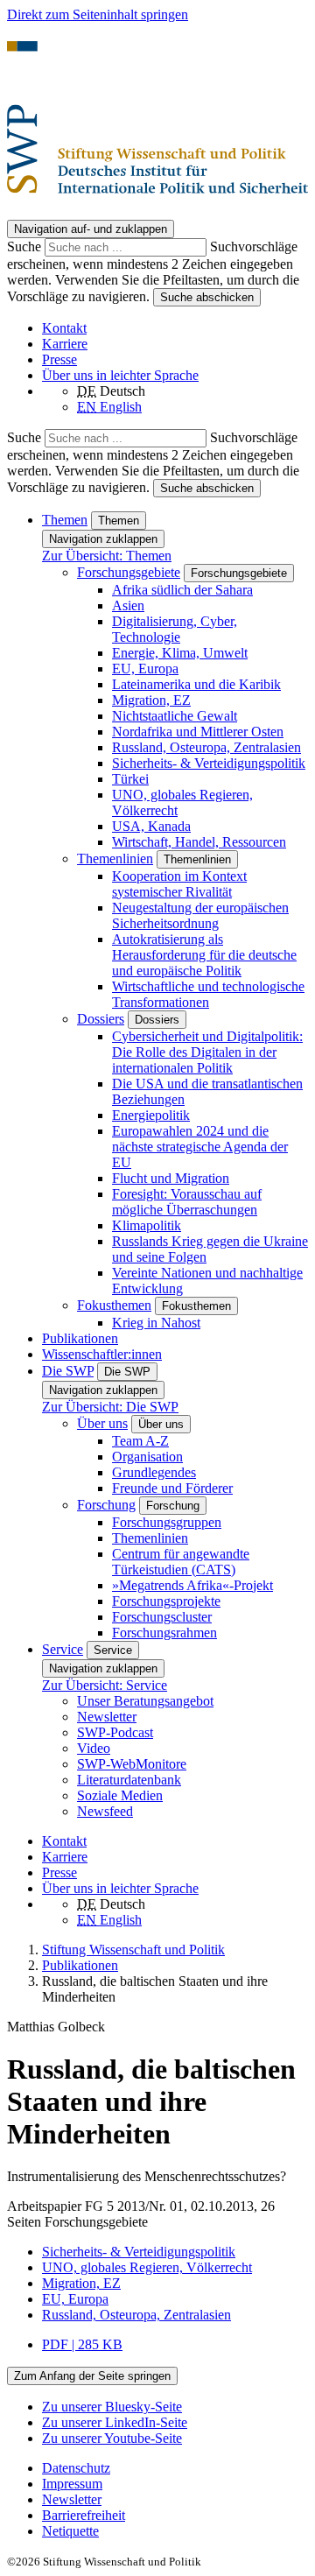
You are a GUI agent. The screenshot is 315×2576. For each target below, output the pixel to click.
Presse (59, 359)
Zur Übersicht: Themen (107, 556)
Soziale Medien (120, 1795)
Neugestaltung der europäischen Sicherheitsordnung (200, 915)
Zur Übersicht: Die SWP (110, 1407)
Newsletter (107, 1717)
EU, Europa (145, 669)
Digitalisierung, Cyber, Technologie (175, 629)
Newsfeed (105, 1811)
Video (94, 1748)
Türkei (130, 779)
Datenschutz (76, 2468)
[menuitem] (175, 2468)
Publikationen (80, 1338)
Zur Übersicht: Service (105, 1685)
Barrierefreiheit (84, 2515)
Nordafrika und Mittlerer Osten (198, 732)
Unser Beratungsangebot (145, 1701)
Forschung (106, 1505)
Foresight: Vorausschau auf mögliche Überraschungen (187, 1202)
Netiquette (70, 2531)
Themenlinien (115, 859)
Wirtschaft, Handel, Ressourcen (199, 842)
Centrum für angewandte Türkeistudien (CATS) (181, 1562)
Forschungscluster (162, 1617)
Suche (26, 246)
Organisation (147, 1457)
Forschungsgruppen (167, 1522)
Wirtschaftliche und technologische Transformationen (208, 994)
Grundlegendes (154, 1472)
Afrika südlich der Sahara (182, 590)
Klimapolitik (147, 1225)
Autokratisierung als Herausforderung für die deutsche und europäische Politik (204, 955)
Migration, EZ (151, 700)
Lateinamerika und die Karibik (196, 684)
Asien (128, 605)
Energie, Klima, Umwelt (180, 653)
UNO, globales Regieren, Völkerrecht (147, 2267)
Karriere (65, 344)
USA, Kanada (151, 826)
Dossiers (101, 1019)
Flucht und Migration (171, 1178)
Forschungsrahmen (164, 1633)
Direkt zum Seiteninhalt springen (98, 14)
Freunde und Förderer (172, 1488)
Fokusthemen (114, 1305)
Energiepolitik (151, 1115)
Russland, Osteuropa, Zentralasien (206, 747)
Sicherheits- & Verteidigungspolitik (209, 763)
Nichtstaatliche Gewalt (175, 716)
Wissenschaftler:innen (102, 1354)
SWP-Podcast (115, 1732)
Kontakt (64, 328)
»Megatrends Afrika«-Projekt (192, 1585)
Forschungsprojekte (166, 1601)
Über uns (102, 1423)
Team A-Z (140, 1441)
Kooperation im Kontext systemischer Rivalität (179, 884)
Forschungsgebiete (129, 572)
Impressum (72, 2484)
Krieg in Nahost (156, 1323)
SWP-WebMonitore (132, 1764)
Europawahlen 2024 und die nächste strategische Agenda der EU (200, 1147)
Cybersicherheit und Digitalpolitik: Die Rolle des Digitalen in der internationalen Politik (207, 1052)
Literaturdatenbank (129, 1780)
